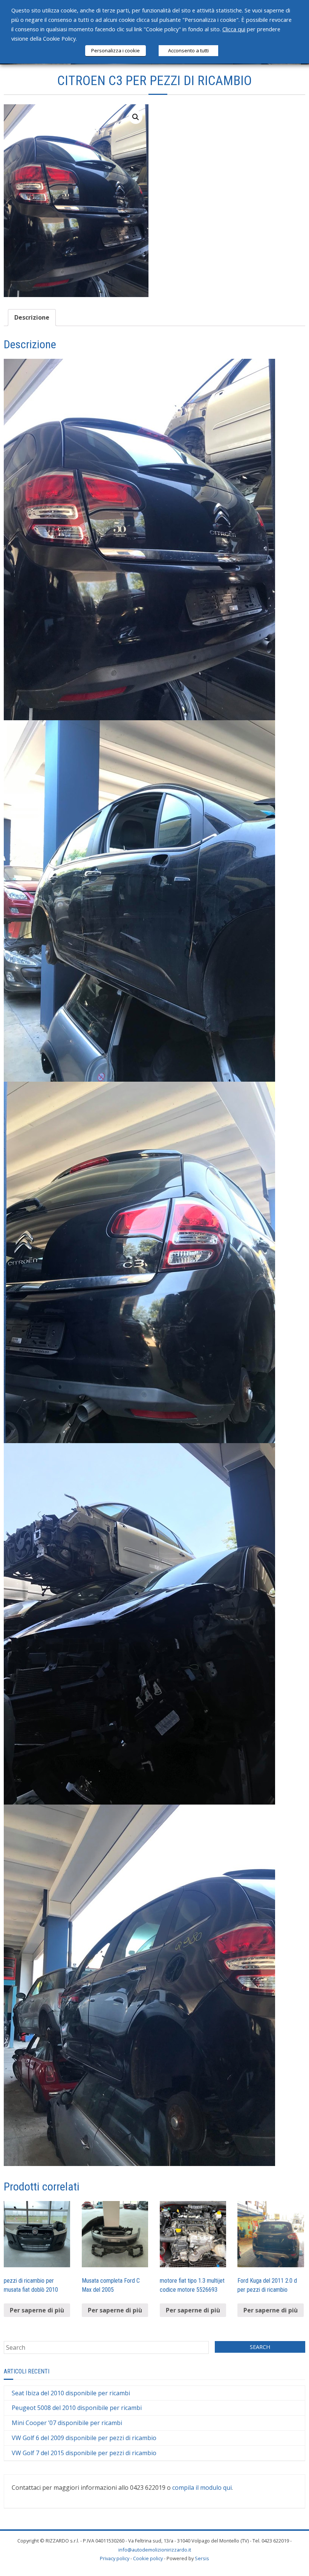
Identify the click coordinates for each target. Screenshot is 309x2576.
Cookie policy (148, 2558)
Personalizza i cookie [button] (115, 50)
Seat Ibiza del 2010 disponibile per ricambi (71, 2393)
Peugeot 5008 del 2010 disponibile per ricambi (77, 2408)
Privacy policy (115, 2558)
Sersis (202, 2558)
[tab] (32, 318)
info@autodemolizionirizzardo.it (155, 2550)
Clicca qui (234, 29)
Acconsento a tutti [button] (188, 50)
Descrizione (32, 317)
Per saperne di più (37, 2310)
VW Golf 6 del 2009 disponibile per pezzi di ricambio (84, 2438)
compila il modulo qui (202, 2488)
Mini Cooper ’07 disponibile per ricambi (67, 2423)
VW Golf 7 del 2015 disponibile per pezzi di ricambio (84, 2453)
